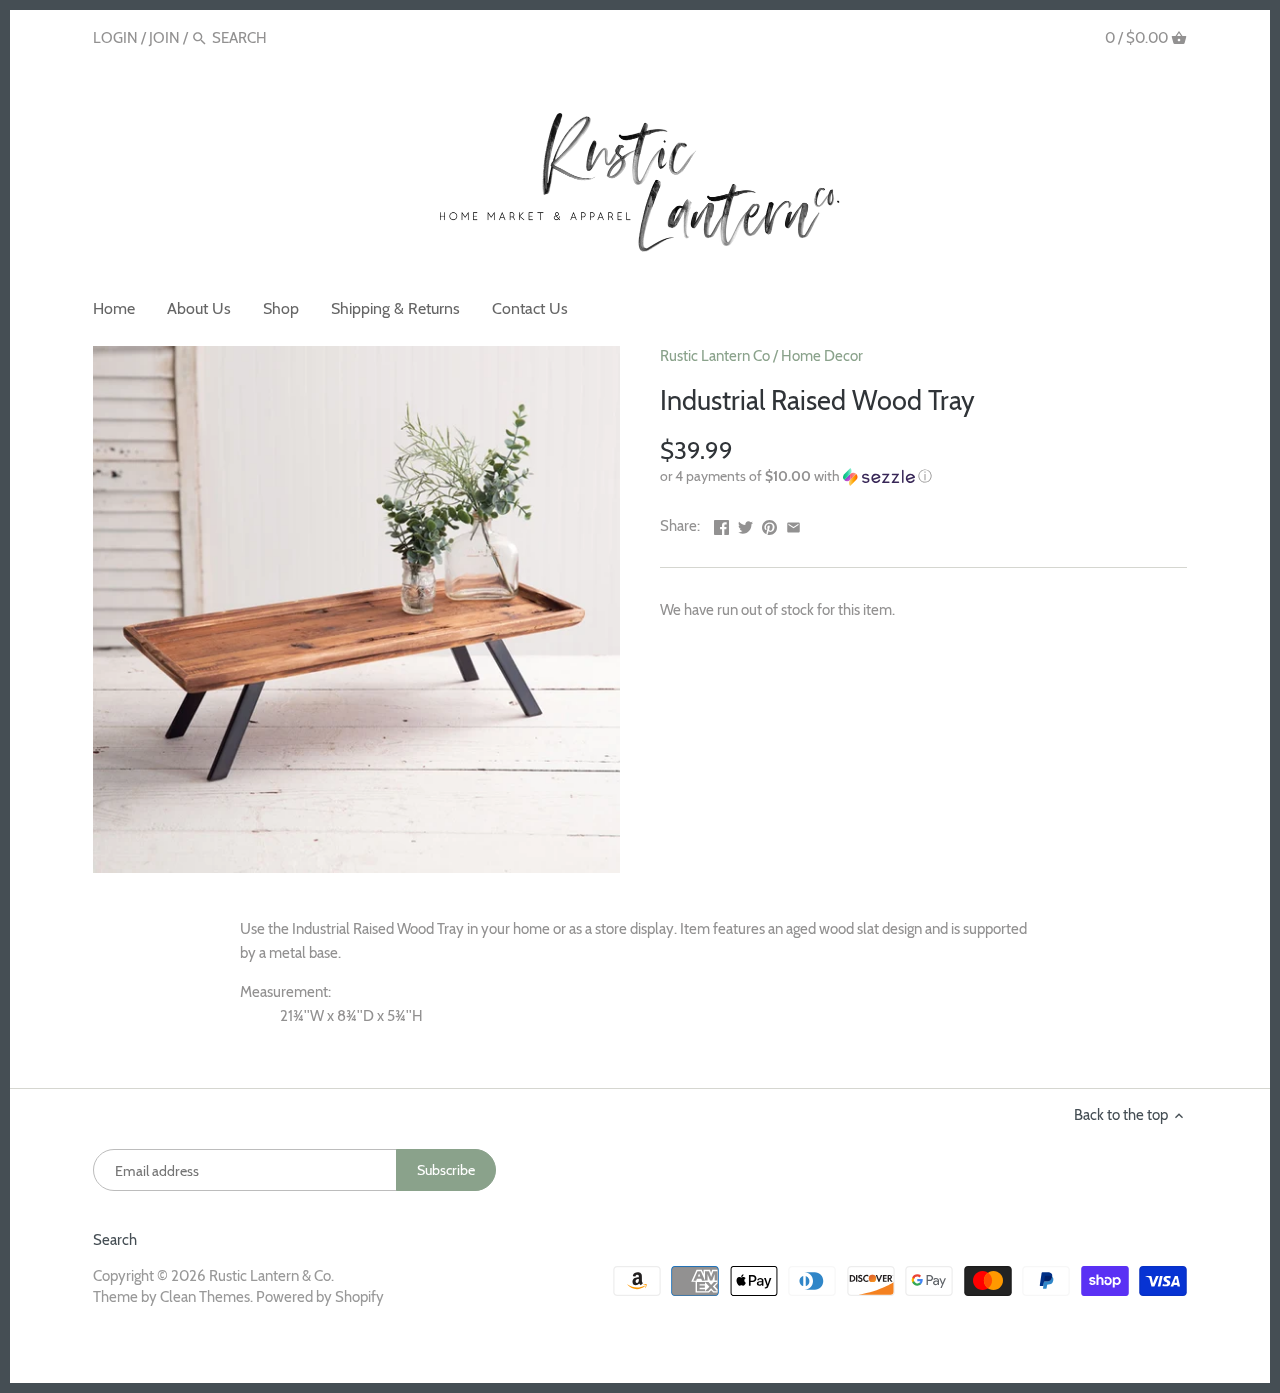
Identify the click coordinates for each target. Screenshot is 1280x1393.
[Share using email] (793, 524)
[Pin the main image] (769, 524)
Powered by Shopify (320, 1297)
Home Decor (822, 356)
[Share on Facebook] (721, 524)
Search (115, 1240)
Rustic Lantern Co (715, 356)
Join (164, 38)
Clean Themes (205, 1297)
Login (115, 38)
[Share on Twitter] (745, 524)
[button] (923, 476)
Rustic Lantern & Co (270, 1276)
